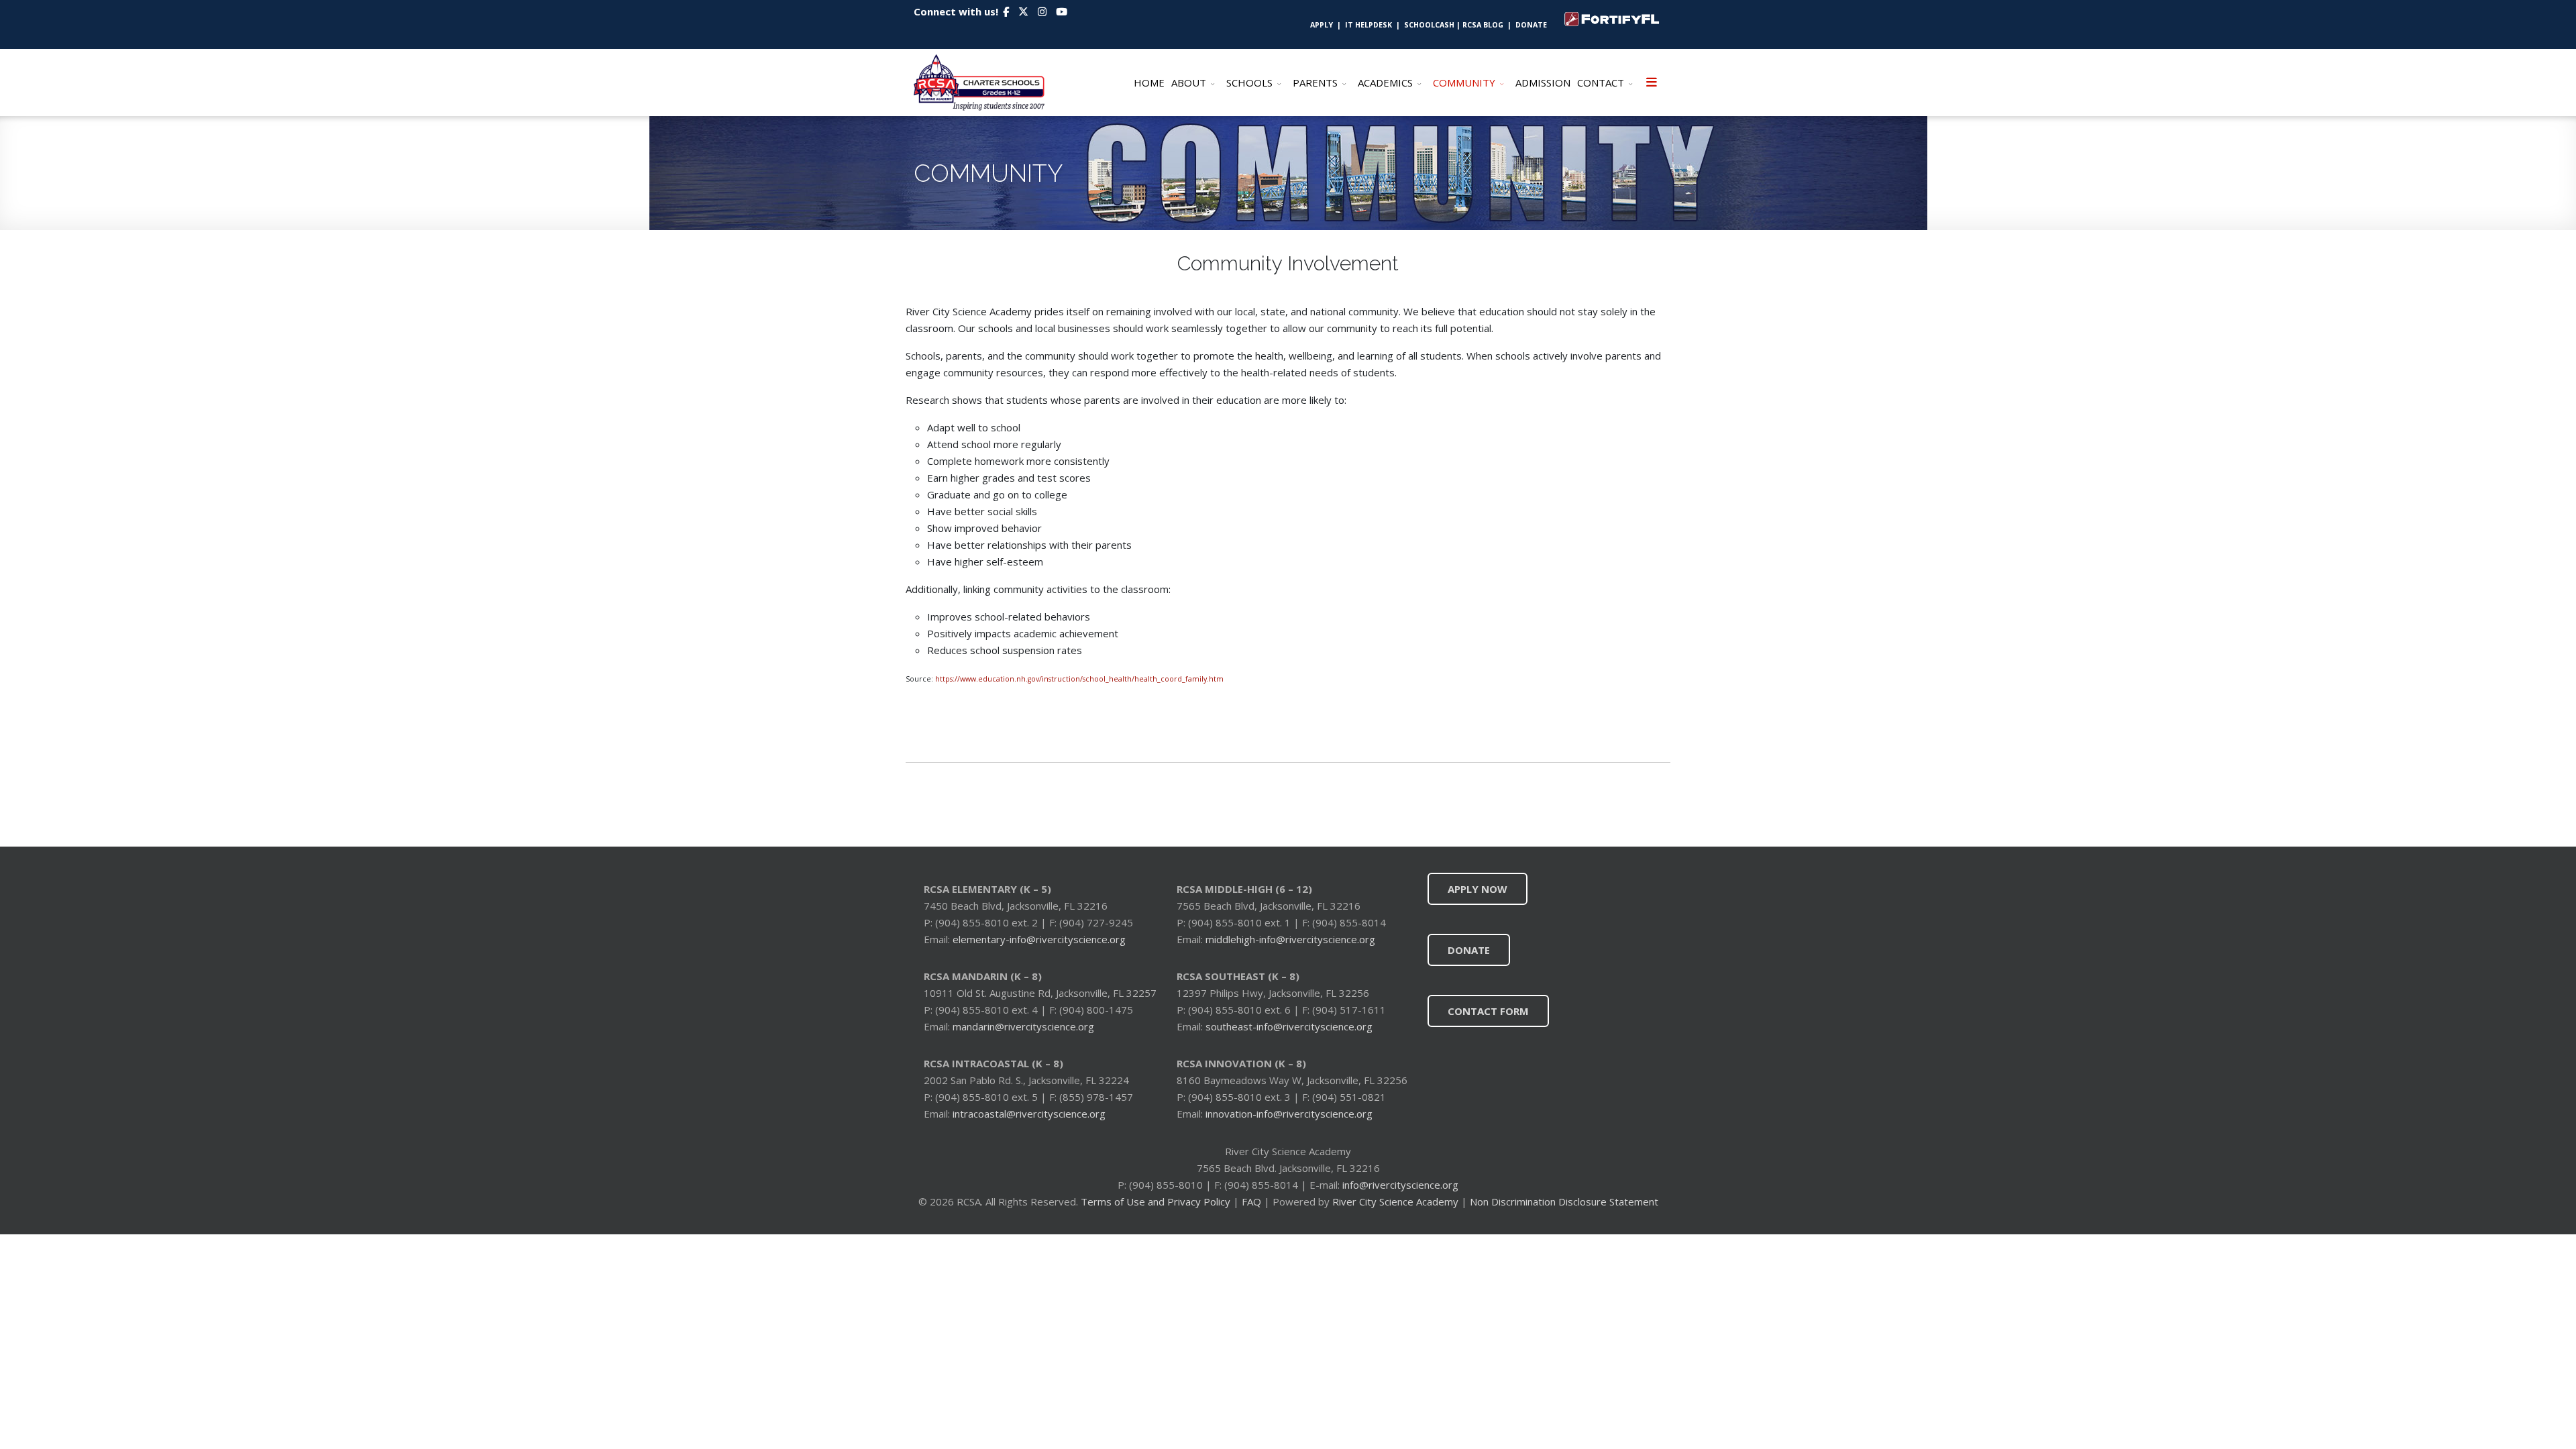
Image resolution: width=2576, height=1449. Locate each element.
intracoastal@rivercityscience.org (1029, 1114)
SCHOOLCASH (1430, 25)
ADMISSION (1543, 83)
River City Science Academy (1395, 1201)
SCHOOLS (1249, 83)
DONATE (1535, 25)
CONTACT (1601, 83)
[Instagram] (1042, 11)
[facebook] (1006, 11)
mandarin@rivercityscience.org (1023, 1026)
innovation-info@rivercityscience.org (1289, 1114)
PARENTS (1315, 83)
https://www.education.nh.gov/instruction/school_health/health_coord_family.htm (1079, 679)
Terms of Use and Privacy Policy (1156, 1201)
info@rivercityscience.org (1399, 1185)
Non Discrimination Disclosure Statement (1564, 1201)
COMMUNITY (1464, 83)
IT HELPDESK (1368, 25)
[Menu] (1652, 83)
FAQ (1251, 1201)
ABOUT (1189, 83)
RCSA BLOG (1483, 25)
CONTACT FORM (1488, 1011)
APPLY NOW (1478, 889)
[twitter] (1023, 11)
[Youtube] (1062, 11)
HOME (1149, 83)
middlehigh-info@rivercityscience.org (1290, 939)
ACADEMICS (1385, 83)
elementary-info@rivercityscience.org (1039, 939)
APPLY (1322, 25)
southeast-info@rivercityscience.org (1289, 1026)
